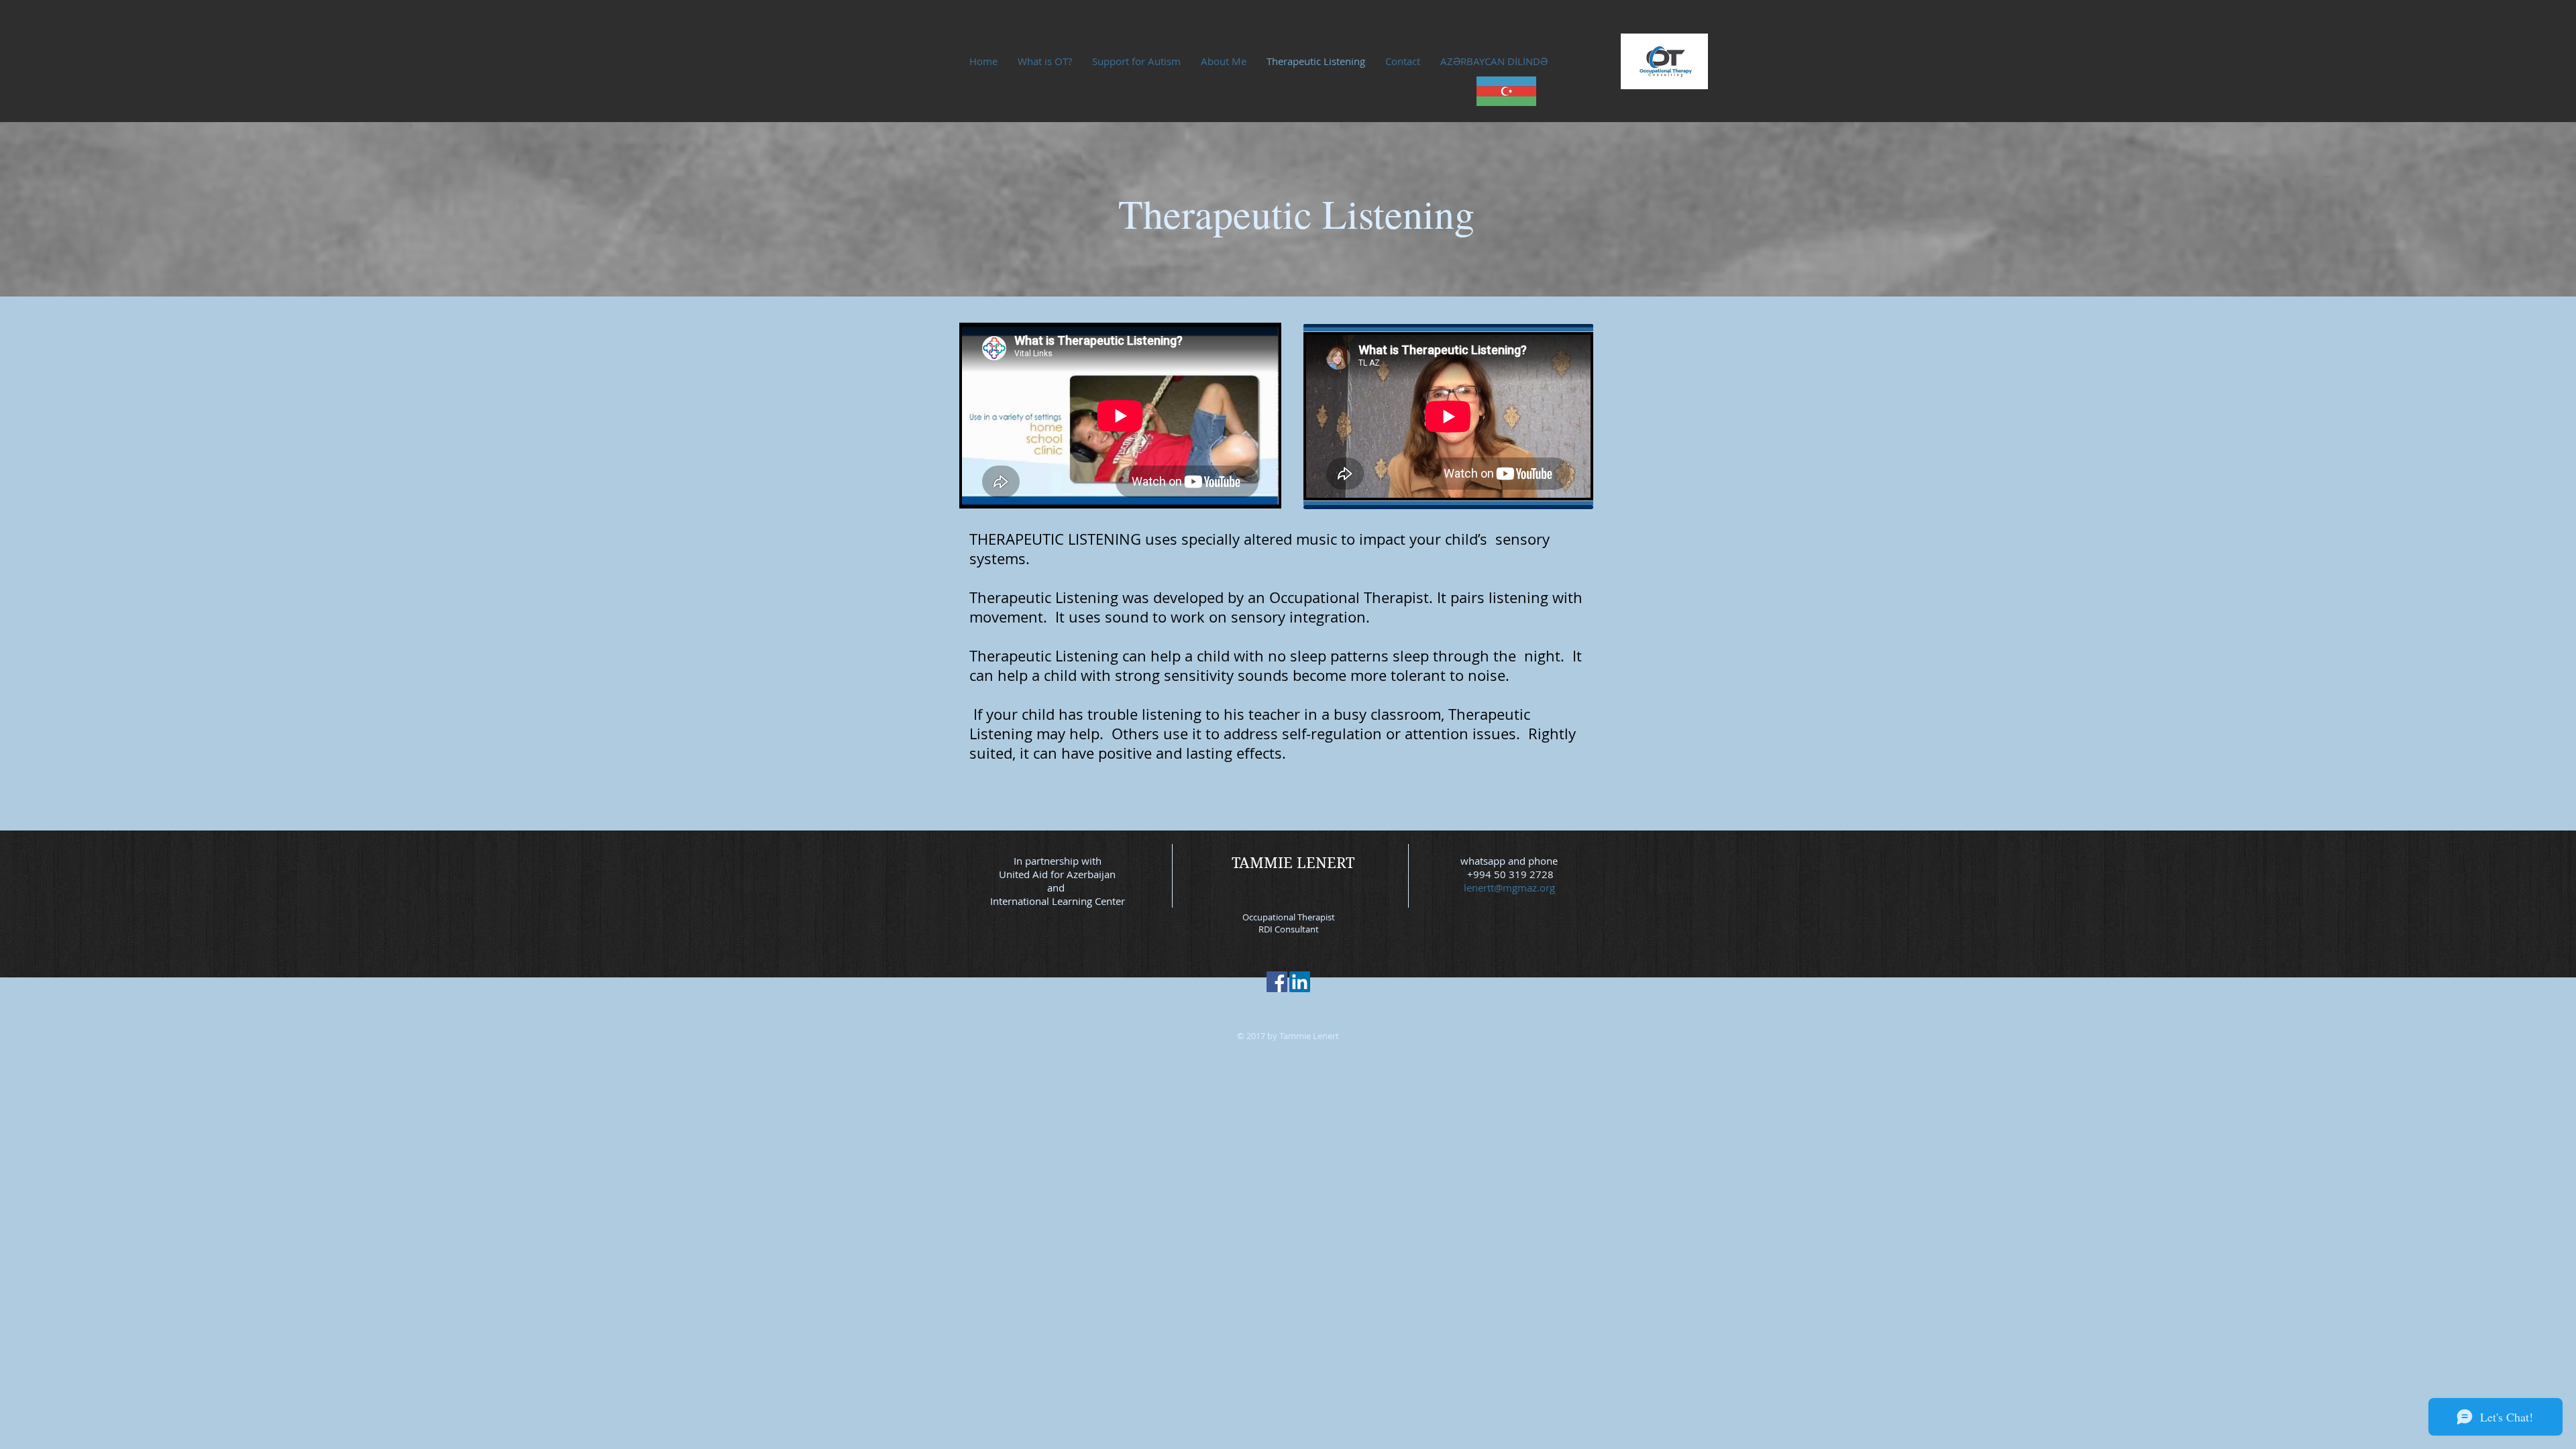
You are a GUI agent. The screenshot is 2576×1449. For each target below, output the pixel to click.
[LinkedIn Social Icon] (1300, 982)
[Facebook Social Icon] (1277, 982)
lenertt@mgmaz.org (1509, 888)
